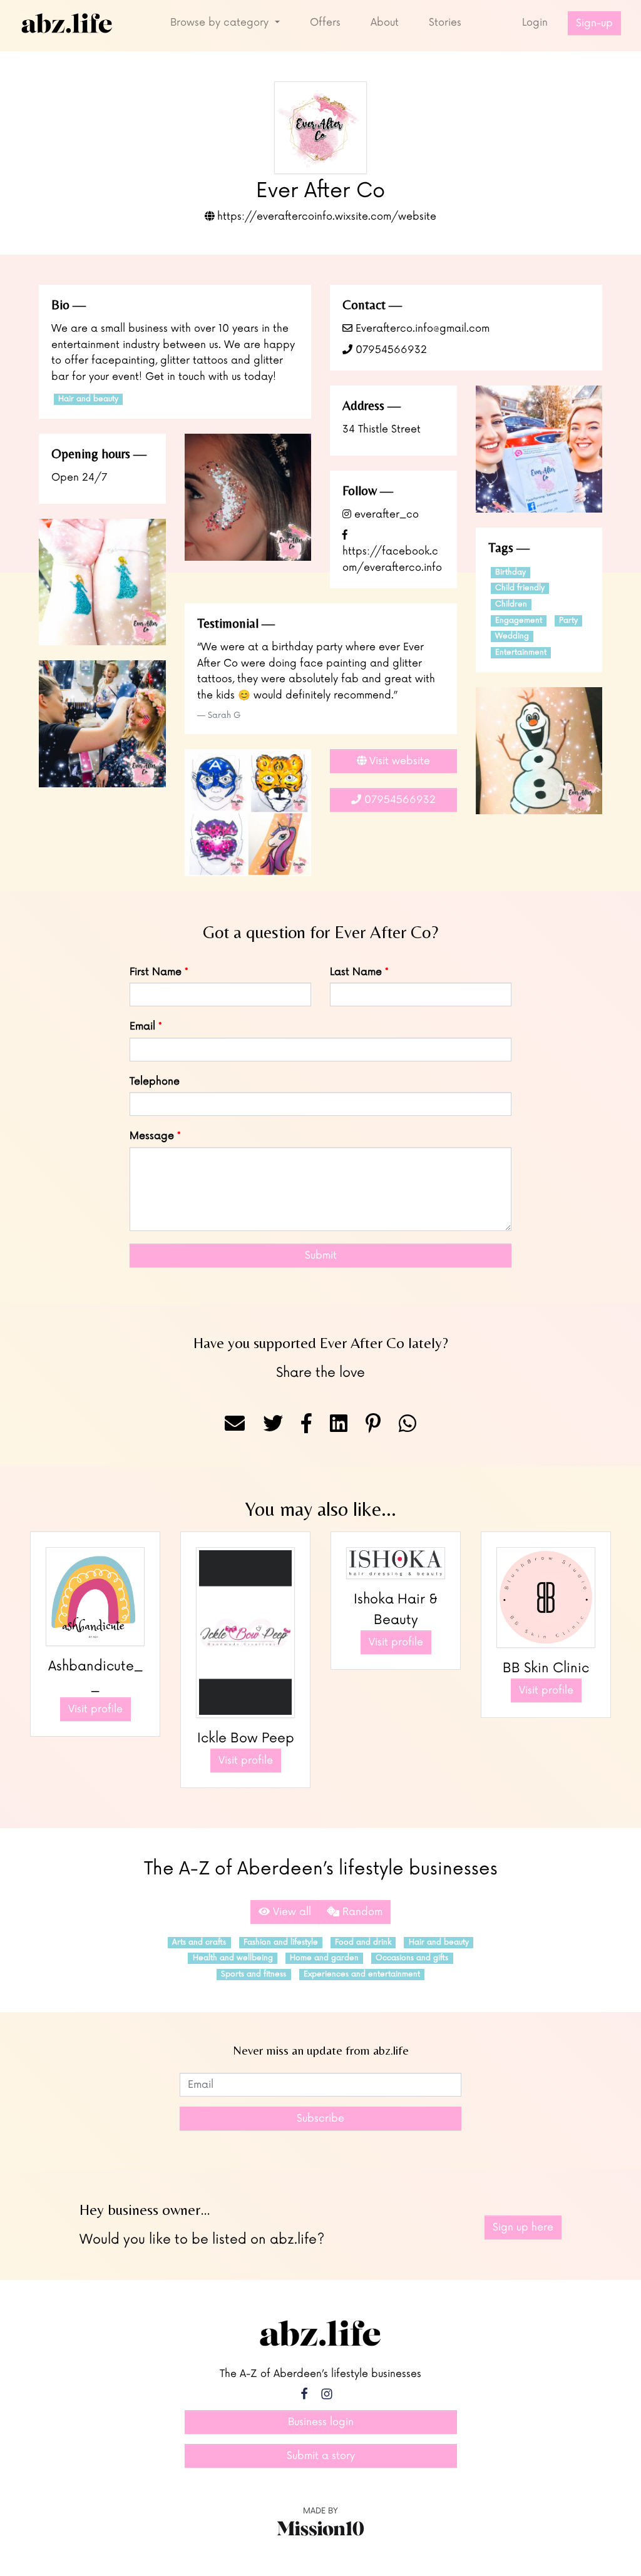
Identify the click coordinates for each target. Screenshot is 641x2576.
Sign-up (594, 23)
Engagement (519, 621)
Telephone (155, 1081)
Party (568, 621)
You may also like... (320, 1509)
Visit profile (95, 1709)
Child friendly (520, 588)
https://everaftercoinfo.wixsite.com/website (325, 217)
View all (290, 1912)
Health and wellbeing (233, 1958)
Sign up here (523, 2227)
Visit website (398, 761)
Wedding (512, 636)
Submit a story (321, 2456)
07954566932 (390, 350)
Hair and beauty (88, 399)
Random (361, 1912)
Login (535, 23)
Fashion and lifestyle (281, 1942)
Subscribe (320, 2119)
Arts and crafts (199, 1942)
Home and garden (324, 1958)
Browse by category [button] (221, 23)
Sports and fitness (254, 1974)
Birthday (510, 572)
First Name (156, 972)
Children (511, 604)
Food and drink (363, 1942)
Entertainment (521, 652)
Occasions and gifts (412, 1958)
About (385, 23)
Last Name (356, 972)
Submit (321, 1255)
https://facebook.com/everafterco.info (392, 559)
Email (142, 1026)
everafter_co (385, 514)
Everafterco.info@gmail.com (421, 329)
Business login (321, 2422)
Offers (325, 23)
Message (152, 1136)
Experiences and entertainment (362, 1974)
